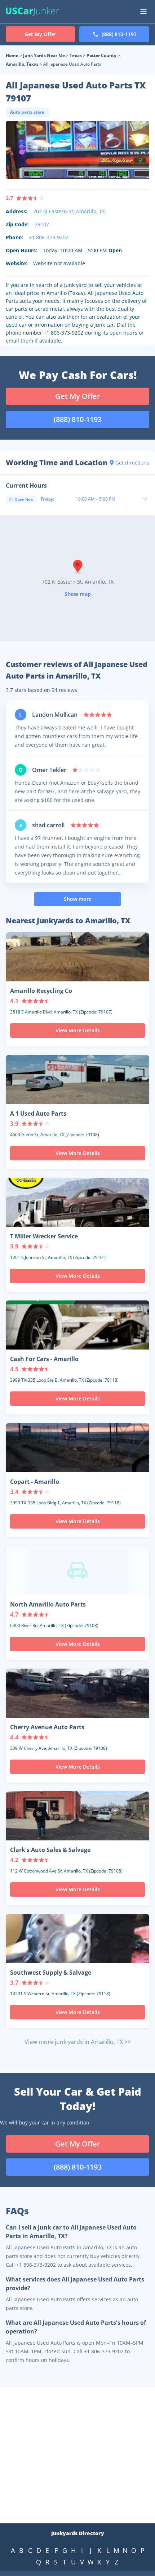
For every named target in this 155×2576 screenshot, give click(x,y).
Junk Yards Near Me (44, 55)
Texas (76, 55)
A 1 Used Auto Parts (38, 1113)
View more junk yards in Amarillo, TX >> (78, 2042)
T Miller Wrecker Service (44, 1236)
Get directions (132, 463)
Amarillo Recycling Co (41, 991)
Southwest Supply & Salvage (51, 1973)
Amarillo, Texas (22, 64)
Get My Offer (78, 396)
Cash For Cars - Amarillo (44, 1359)
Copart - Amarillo (35, 1482)
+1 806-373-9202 (49, 237)
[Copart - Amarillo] (77, 1448)
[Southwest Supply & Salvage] (77, 1939)
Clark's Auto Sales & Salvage (50, 1850)
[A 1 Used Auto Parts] (77, 1080)
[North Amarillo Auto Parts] (77, 1570)
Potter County (101, 55)
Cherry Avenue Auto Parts (47, 1727)
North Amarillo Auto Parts (48, 1604)
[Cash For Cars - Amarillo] (77, 1325)
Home (12, 55)
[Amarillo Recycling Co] (77, 957)
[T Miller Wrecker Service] (77, 1202)
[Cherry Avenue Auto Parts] (77, 1693)
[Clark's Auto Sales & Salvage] (77, 1816)
